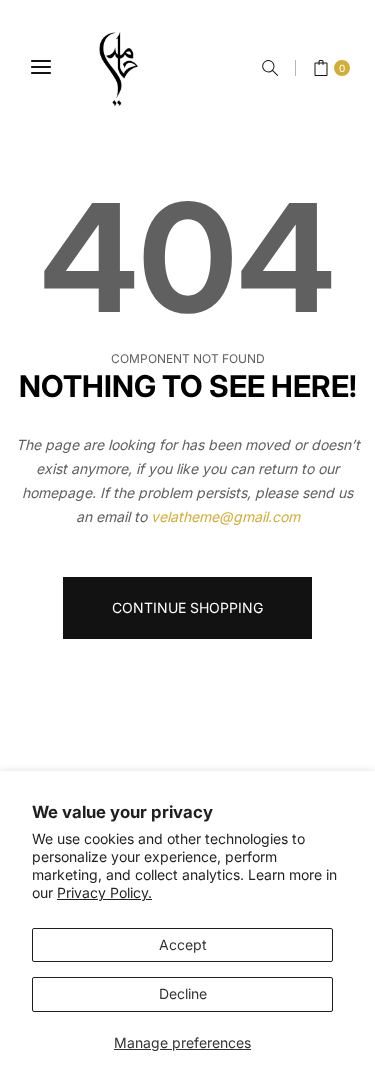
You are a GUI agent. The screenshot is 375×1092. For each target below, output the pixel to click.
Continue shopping (187, 607)
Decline (183, 993)
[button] (270, 68)
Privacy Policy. (104, 892)
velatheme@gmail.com (225, 516)
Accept (183, 944)
